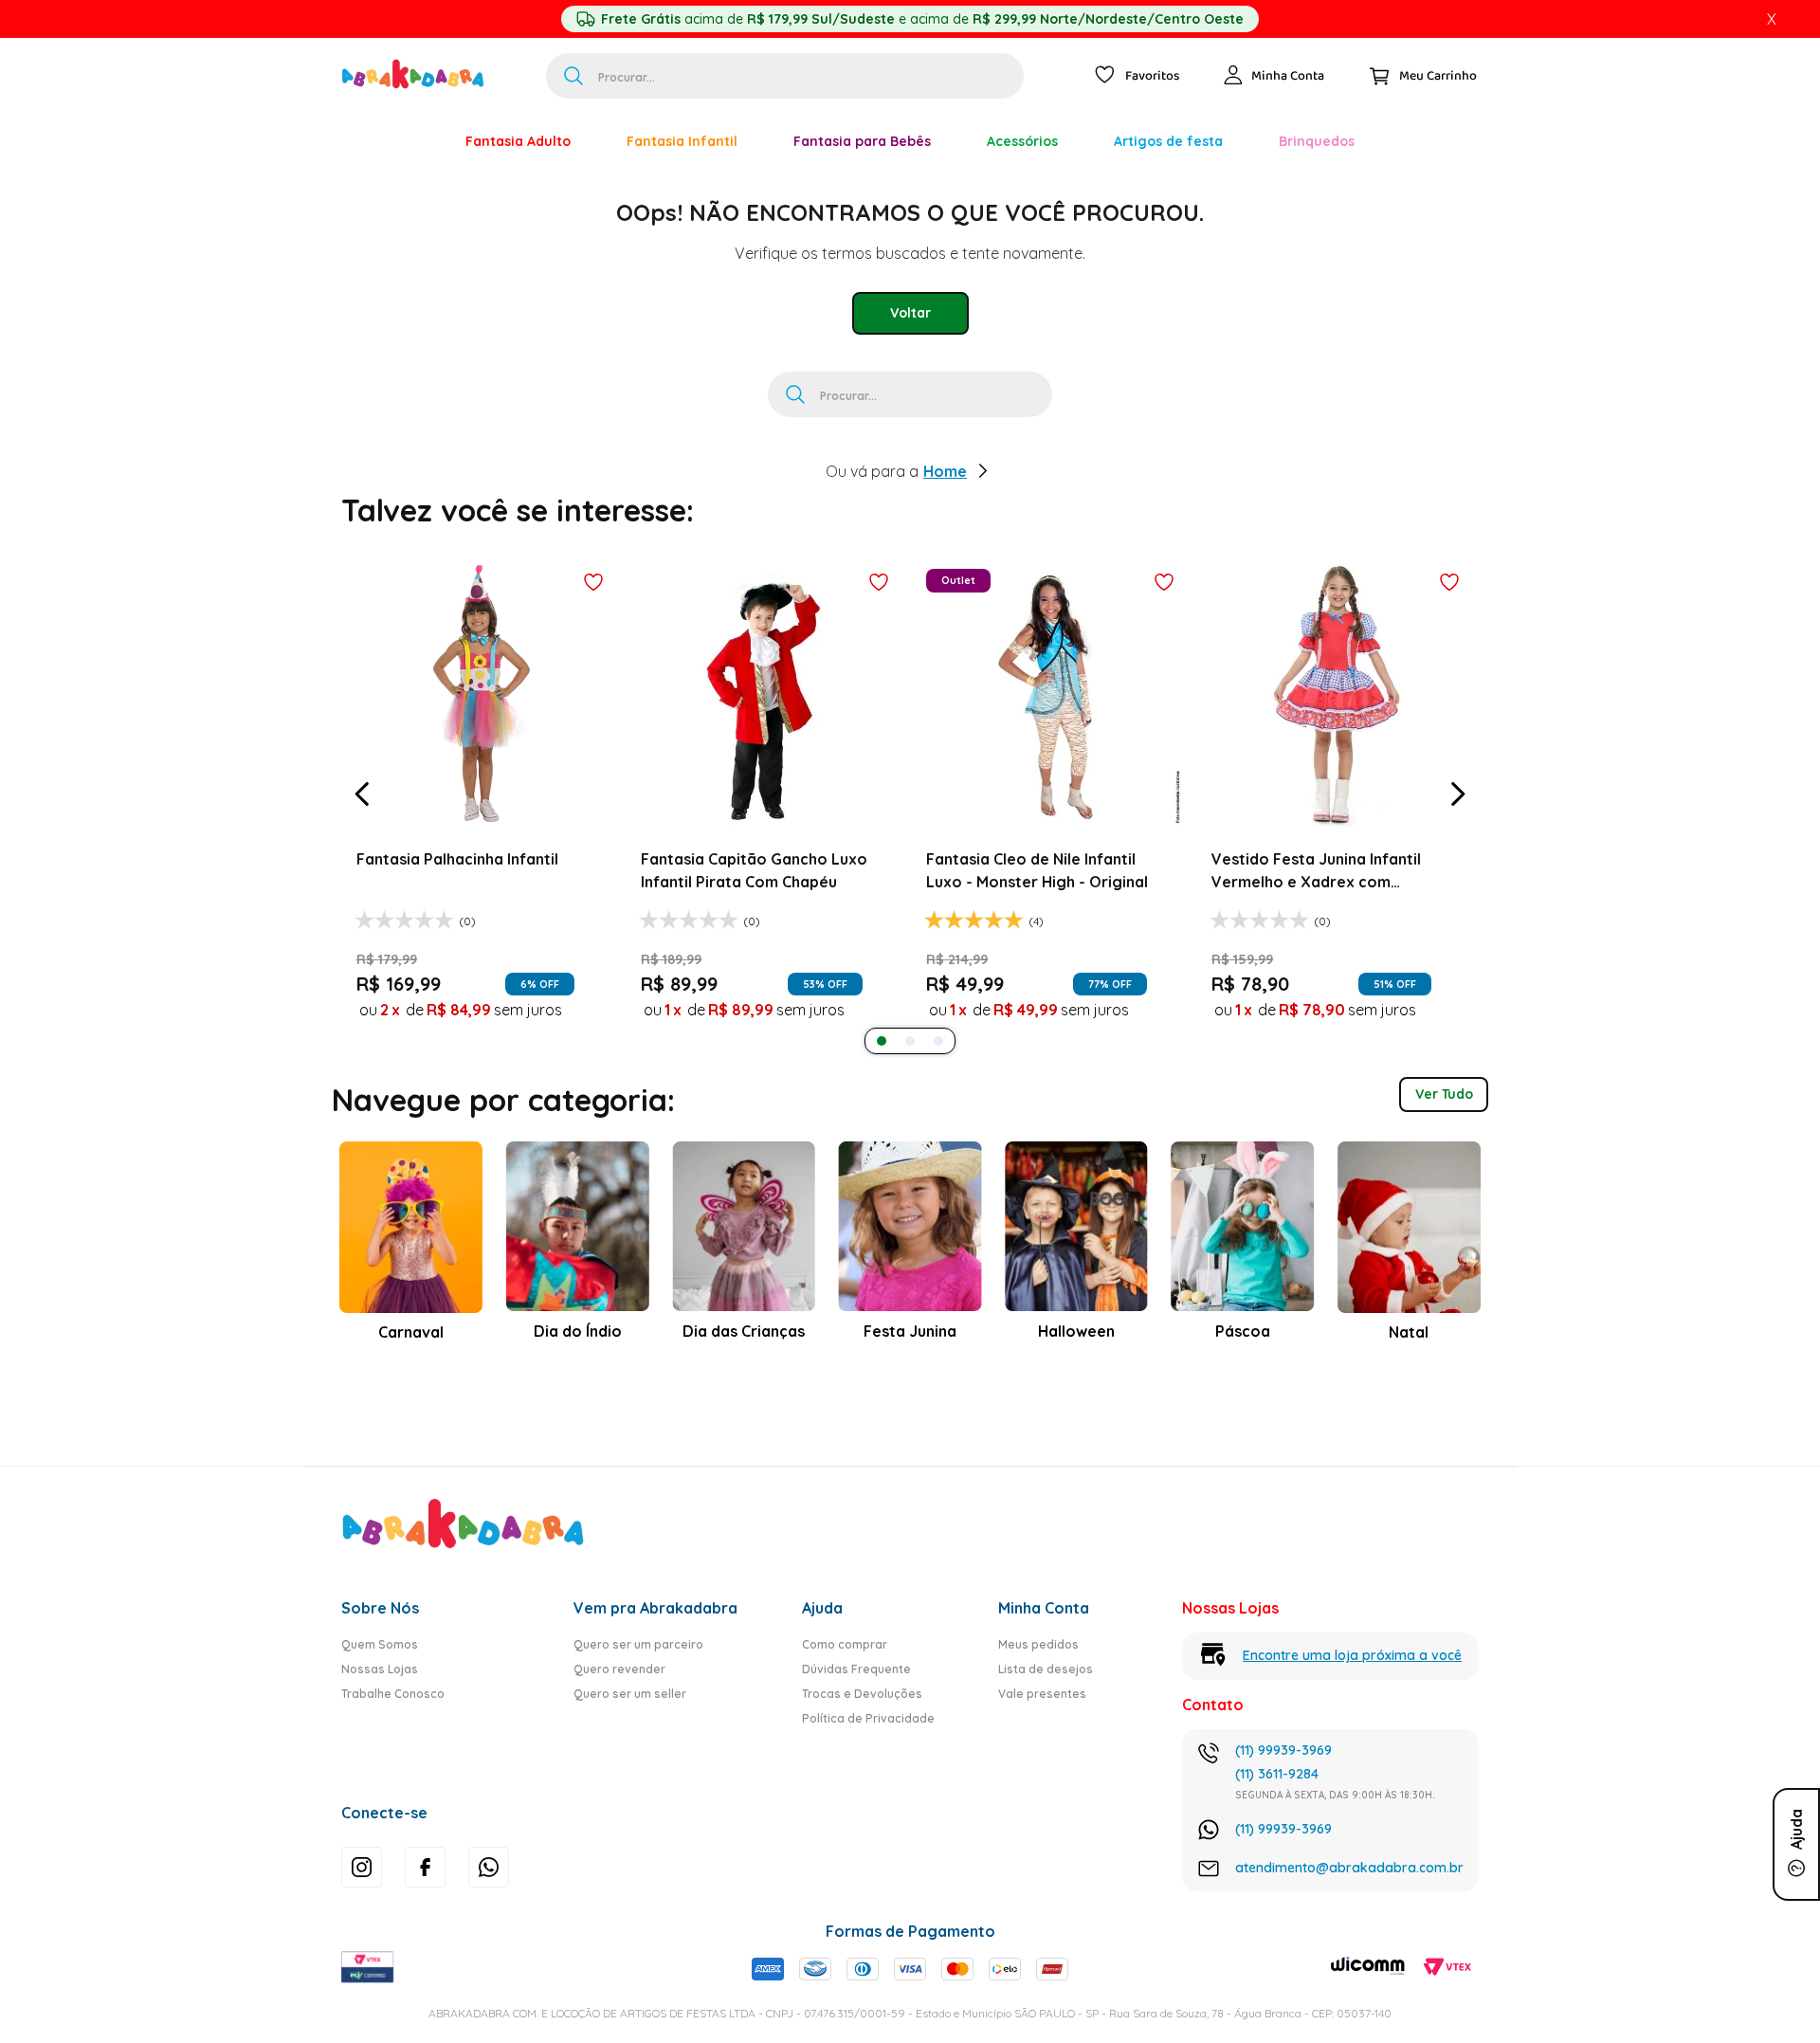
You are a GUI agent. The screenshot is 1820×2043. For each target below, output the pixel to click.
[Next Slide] (1457, 794)
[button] (882, 1041)
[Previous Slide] (363, 794)
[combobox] (785, 76)
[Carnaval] (409, 141)
